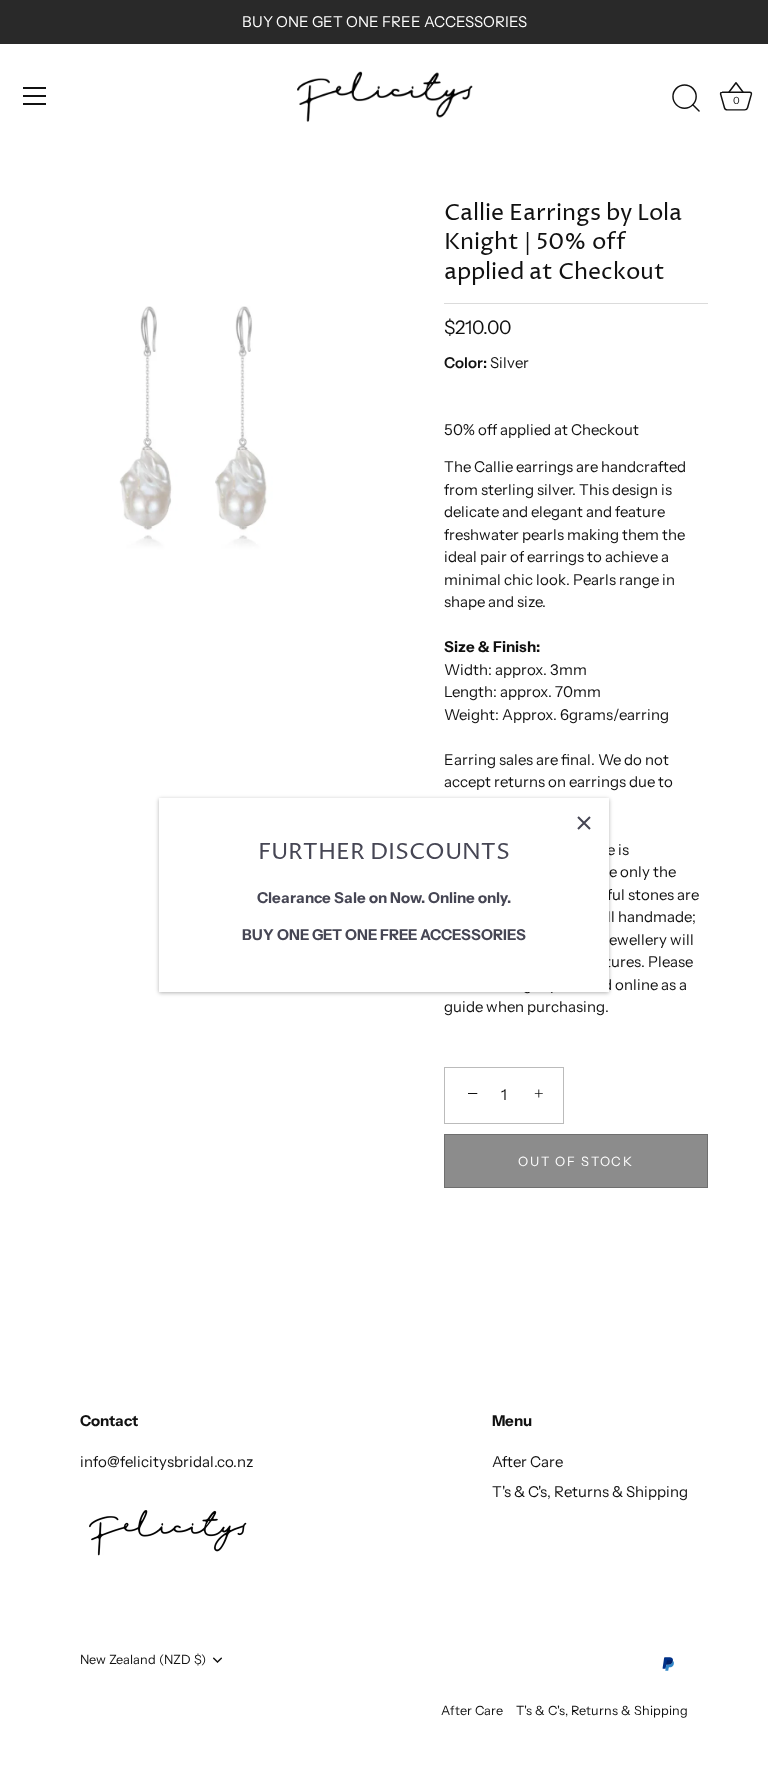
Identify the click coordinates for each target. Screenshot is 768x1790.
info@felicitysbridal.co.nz (166, 1461)
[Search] (686, 99)
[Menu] (35, 96)
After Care (527, 1461)
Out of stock (575, 1161)
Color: (465, 363)
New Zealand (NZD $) (143, 1659)
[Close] (584, 823)
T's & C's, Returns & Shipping (590, 1491)
